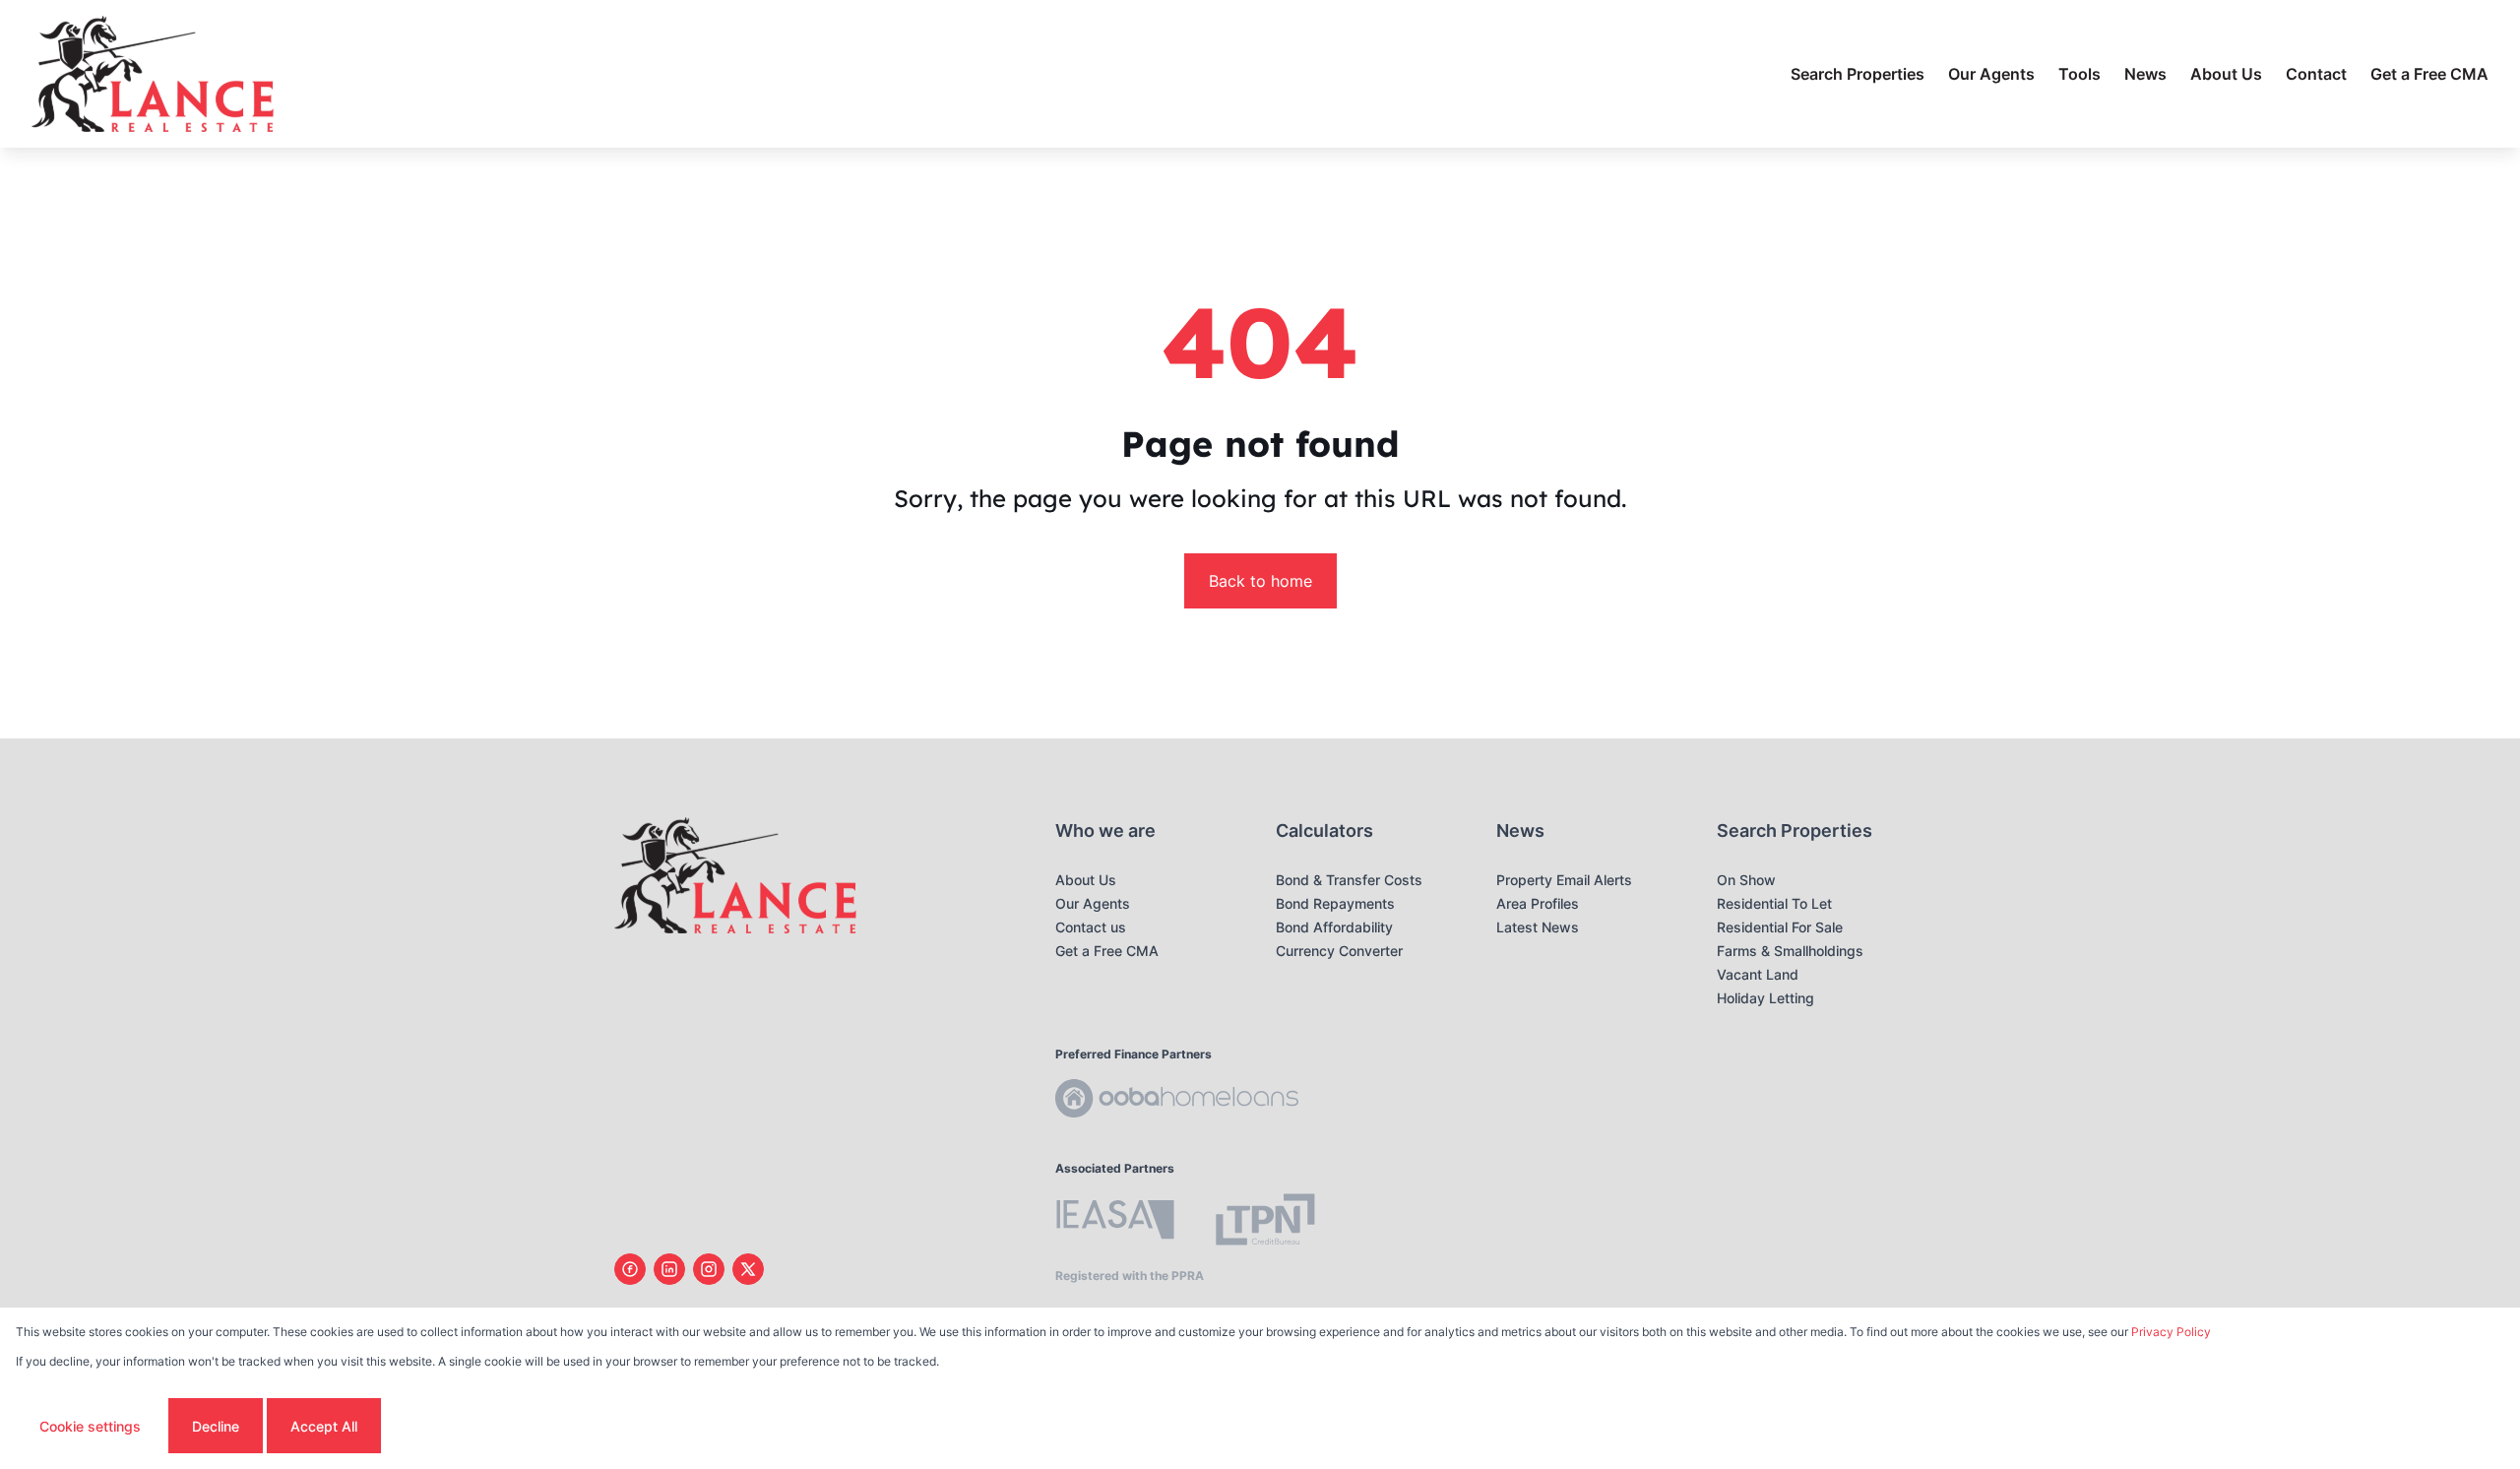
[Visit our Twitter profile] (748, 1269)
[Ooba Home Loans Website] (1177, 1101)
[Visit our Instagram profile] (709, 1269)
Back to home (1260, 581)
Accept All (324, 1426)
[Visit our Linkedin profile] (669, 1269)
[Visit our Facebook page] (630, 1269)
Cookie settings (90, 1426)
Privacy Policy (2171, 1332)
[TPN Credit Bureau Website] (1265, 1222)
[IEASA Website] (1115, 1222)
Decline (216, 1426)
